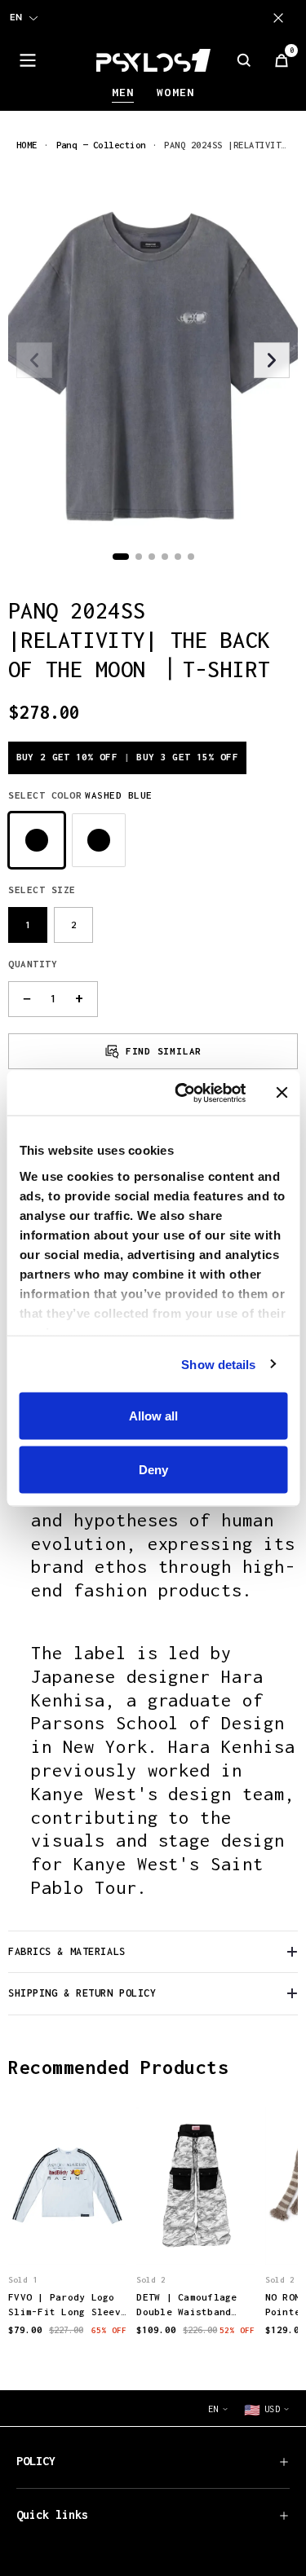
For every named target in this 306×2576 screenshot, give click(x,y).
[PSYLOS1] (153, 60)
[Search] (244, 60)
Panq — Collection (101, 145)
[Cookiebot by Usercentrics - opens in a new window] (182, 1093)
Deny (153, 1469)
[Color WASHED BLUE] (37, 840)
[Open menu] (28, 60)
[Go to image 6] (191, 557)
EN (16, 17)
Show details (218, 1364)
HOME (27, 145)
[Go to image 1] (121, 557)
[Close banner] (282, 1093)
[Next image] (272, 360)
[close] (282, 18)
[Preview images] (68, 2235)
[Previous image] (34, 360)
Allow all (153, 1416)
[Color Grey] (99, 840)
